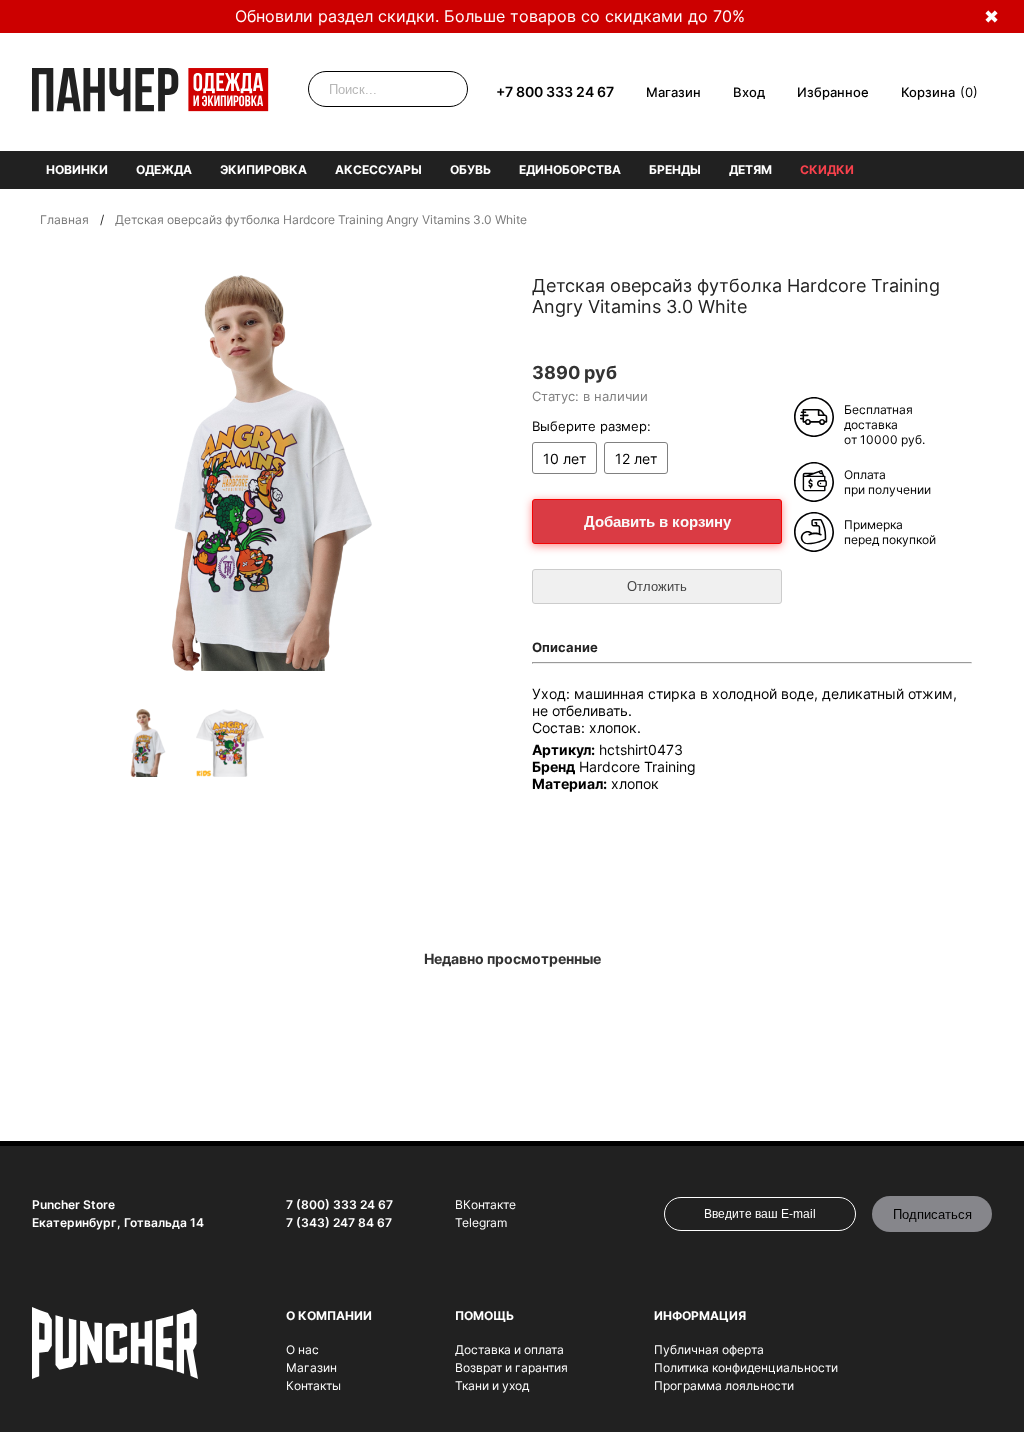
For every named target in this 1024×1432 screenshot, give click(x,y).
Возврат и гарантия (511, 1367)
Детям (750, 169)
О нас (302, 1349)
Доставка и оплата (509, 1349)
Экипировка (263, 169)
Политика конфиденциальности (746, 1367)
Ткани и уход (492, 1385)
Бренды (675, 169)
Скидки (827, 169)
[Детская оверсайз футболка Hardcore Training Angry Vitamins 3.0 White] (148, 744)
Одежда (164, 169)
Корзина (928, 92)
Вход (749, 92)
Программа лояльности (724, 1385)
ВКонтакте (485, 1204)
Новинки (77, 169)
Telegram (481, 1222)
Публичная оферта (709, 1349)
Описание (565, 647)
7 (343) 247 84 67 (339, 1222)
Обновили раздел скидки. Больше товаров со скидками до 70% (490, 16)
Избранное (833, 92)
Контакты (313, 1385)
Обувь (470, 169)
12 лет (636, 458)
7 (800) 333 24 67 (339, 1204)
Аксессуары (378, 169)
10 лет (564, 458)
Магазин (673, 92)
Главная (64, 219)
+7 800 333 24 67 (555, 91)
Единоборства (570, 169)
